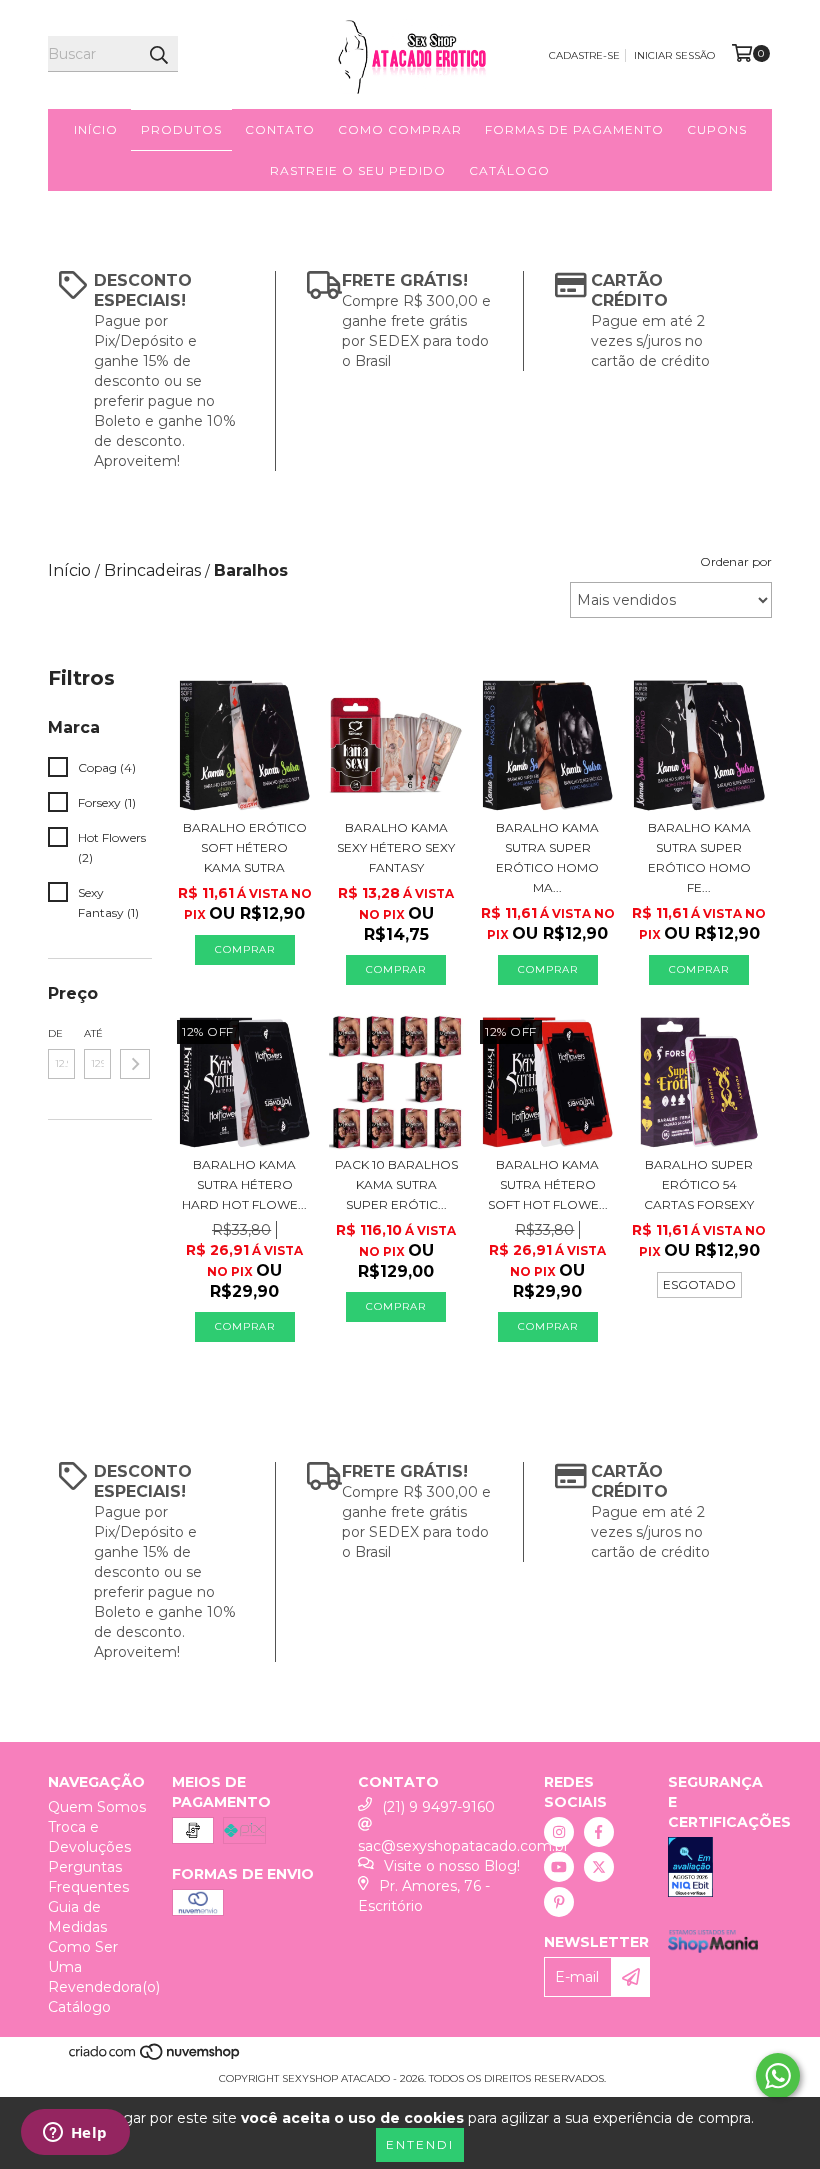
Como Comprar (400, 129)
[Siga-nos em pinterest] (559, 1902)
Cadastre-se (584, 55)
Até (93, 1033)
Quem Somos (97, 1807)
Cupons (717, 129)
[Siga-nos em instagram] (559, 1832)
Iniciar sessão (674, 55)
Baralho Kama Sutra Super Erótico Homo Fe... (699, 857)
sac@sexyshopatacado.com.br (463, 1846)
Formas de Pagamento (574, 129)
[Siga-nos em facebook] (599, 1832)
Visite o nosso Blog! (452, 1866)
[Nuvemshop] (155, 2058)
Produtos (181, 129)
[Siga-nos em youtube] (559, 1867)
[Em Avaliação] (720, 1869)
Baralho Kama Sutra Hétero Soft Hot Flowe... (548, 1184)
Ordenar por (736, 561)
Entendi (420, 2144)
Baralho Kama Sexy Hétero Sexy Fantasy (396, 847)
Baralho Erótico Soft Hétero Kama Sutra (245, 847)
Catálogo (509, 170)
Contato (280, 129)
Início (96, 129)
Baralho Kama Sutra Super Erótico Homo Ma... (547, 857)
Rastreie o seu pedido (358, 170)
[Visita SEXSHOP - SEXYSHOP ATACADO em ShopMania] (713, 1948)
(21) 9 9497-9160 (438, 1807)
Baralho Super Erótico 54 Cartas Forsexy (699, 1184)
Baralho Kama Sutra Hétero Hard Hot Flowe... (244, 1184)
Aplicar (135, 1064)
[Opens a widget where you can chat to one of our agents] (75, 2134)
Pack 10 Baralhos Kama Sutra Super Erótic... (396, 1184)
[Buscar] (158, 54)
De (55, 1033)
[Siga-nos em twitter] (599, 1867)
